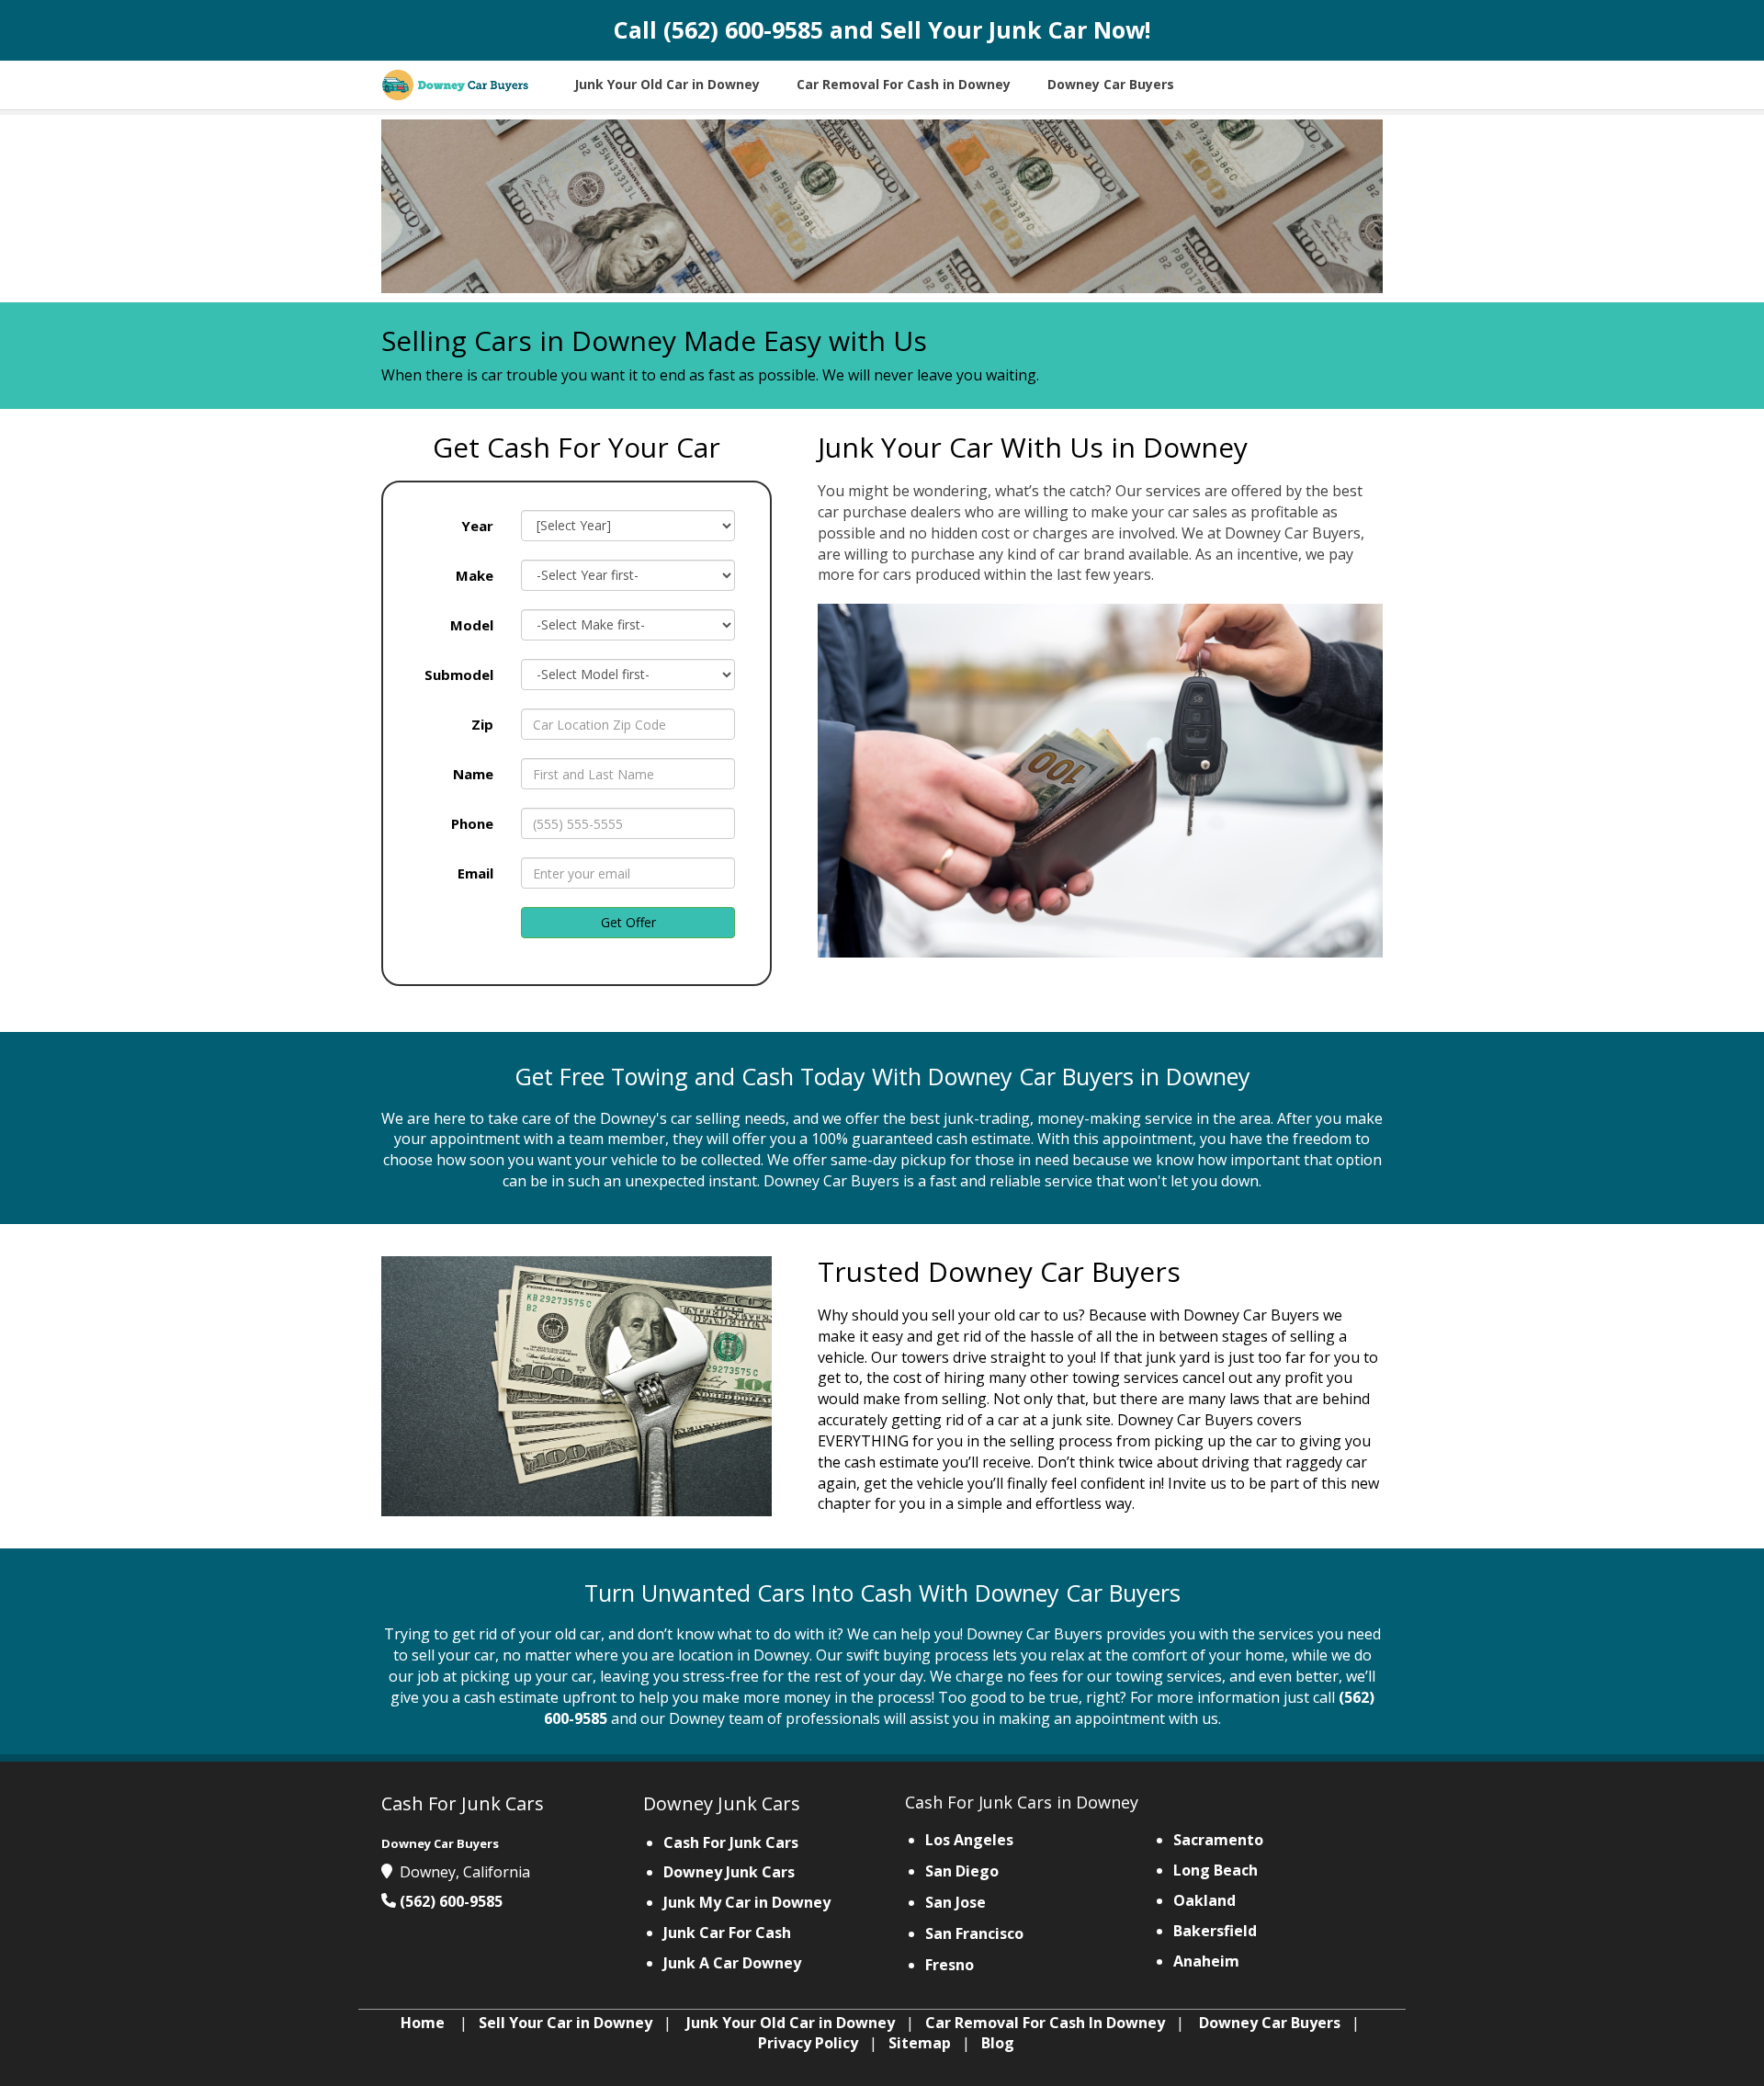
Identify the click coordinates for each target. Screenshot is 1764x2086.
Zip (482, 724)
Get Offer (628, 922)
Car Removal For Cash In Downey (1045, 2023)
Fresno (950, 1965)
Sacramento (1218, 1840)
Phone (472, 823)
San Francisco (974, 1933)
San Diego (962, 1871)
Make (475, 575)
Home (423, 2023)
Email (475, 873)
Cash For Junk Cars (731, 1842)
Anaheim (1206, 1961)
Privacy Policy (808, 2043)
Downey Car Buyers (1270, 2023)
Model (472, 625)
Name (473, 774)
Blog (998, 2043)
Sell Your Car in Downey (565, 2023)
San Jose (955, 1902)
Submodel (459, 675)
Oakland (1204, 1900)
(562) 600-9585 (743, 29)
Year (477, 526)
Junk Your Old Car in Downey (791, 2023)
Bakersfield (1215, 1931)
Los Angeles (969, 1840)
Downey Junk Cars (729, 1872)
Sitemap (920, 2043)
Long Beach (1216, 1870)
